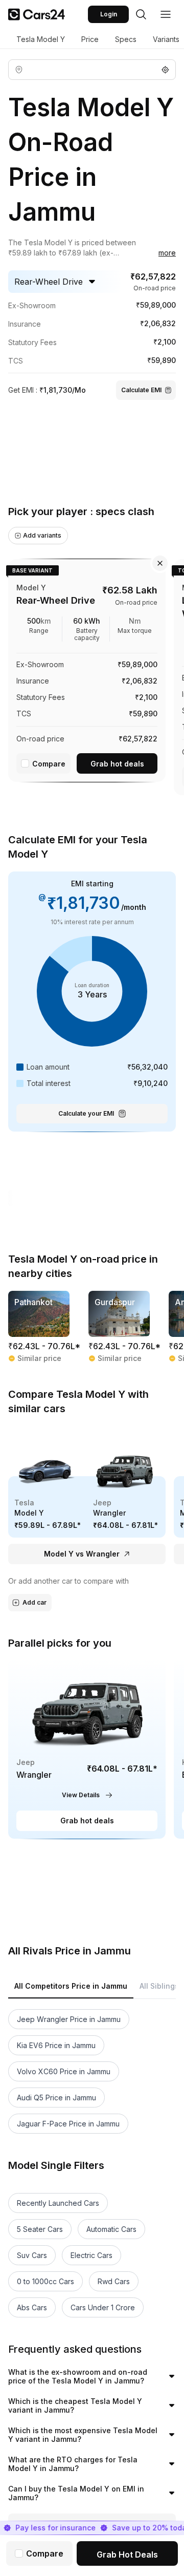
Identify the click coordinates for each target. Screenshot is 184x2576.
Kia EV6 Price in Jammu (56, 2045)
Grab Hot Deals (127, 2554)
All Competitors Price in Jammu (71, 1986)
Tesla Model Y (41, 39)
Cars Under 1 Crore (103, 2307)
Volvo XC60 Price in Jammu (64, 2071)
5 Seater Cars (40, 2229)
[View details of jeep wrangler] (87, 1749)
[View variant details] (87, 668)
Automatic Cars (111, 2229)
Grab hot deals (117, 764)
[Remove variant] (160, 563)
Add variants (42, 535)
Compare (49, 764)
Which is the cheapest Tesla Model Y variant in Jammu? (75, 2406)
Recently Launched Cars (58, 2203)
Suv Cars (32, 2255)
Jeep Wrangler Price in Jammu (69, 2019)
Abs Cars (32, 2307)
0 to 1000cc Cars (45, 2281)
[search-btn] (141, 14)
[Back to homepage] (37, 14)
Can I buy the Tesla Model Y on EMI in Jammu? (76, 2493)
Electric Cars (91, 2255)
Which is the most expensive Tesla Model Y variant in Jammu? (83, 2435)
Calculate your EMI (86, 1113)
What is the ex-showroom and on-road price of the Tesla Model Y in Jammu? (78, 2377)
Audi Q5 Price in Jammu (56, 2098)
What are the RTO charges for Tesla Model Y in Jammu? (73, 2464)
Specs (126, 39)
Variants (166, 39)
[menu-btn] (166, 14)
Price (90, 39)
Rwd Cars (114, 2281)
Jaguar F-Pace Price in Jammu (68, 2124)
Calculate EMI (141, 390)
